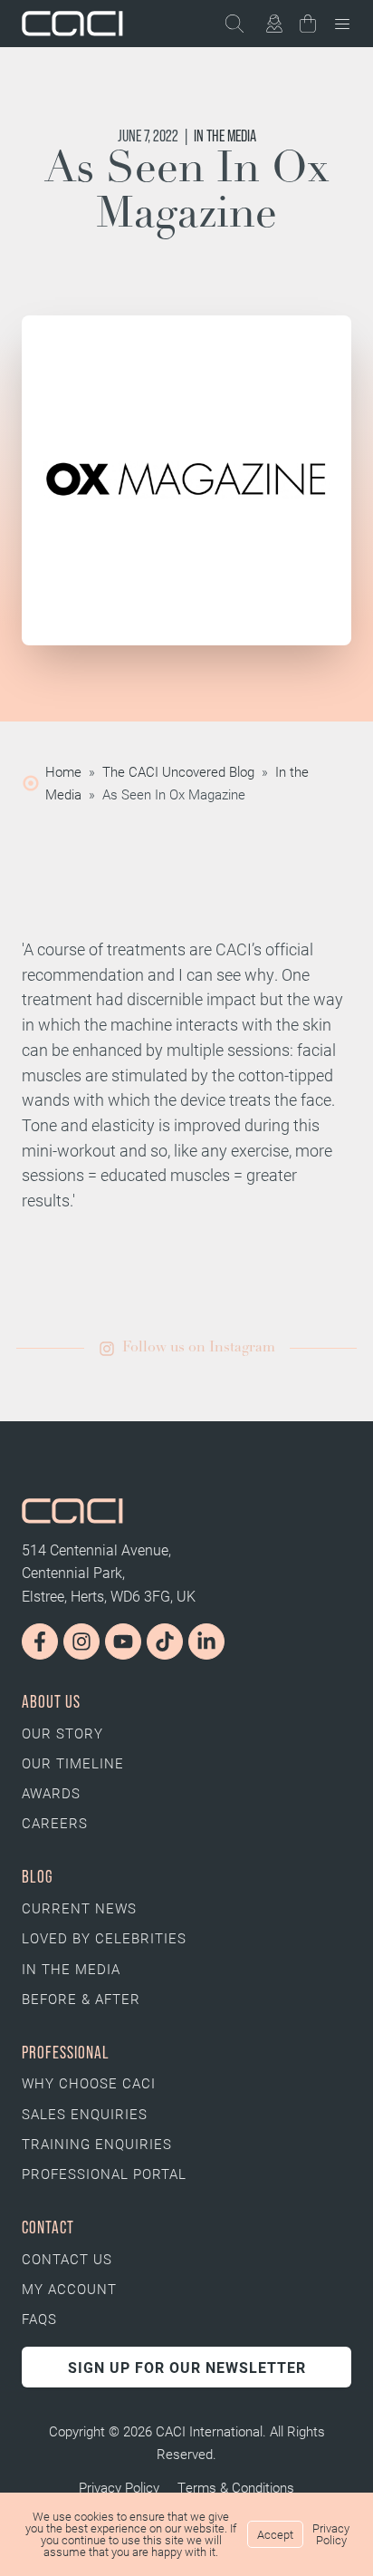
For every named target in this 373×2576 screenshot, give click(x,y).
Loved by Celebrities (104, 1938)
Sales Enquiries (85, 2114)
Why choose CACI (89, 2083)
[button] (187, 1349)
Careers (55, 1823)
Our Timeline (73, 1763)
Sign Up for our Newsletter (187, 2367)
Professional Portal (104, 2174)
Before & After (81, 1999)
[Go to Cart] (308, 27)
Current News (79, 1908)
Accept (275, 2534)
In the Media (225, 136)
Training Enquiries (97, 2144)
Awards (51, 1793)
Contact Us (67, 2259)
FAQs (39, 2319)
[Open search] (243, 24)
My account (69, 2289)
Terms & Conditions (236, 2487)
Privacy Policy (119, 2487)
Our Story (62, 1733)
